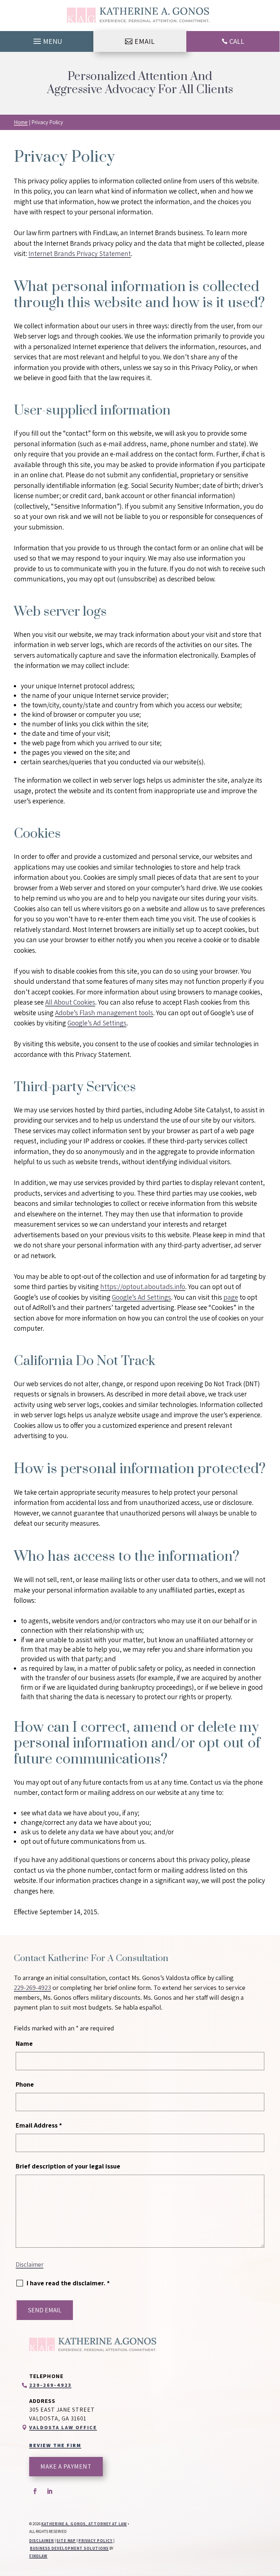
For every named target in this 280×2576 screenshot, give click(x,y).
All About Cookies (70, 1002)
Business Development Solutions (69, 2548)
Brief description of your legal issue (68, 2166)
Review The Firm (55, 2445)
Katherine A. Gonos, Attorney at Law (84, 2524)
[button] (47, 39)
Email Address (39, 2125)
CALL (237, 41)
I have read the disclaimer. (68, 2283)
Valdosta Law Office (63, 2427)
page (231, 1297)
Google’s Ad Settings (97, 1023)
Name (24, 2043)
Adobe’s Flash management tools (104, 1013)
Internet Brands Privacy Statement (80, 253)
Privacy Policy (96, 2541)
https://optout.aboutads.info (143, 1287)
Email (145, 41)
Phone (25, 2084)
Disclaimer (30, 2264)
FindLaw (38, 2556)
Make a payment (66, 2466)
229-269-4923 (32, 1988)
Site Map (66, 2541)
